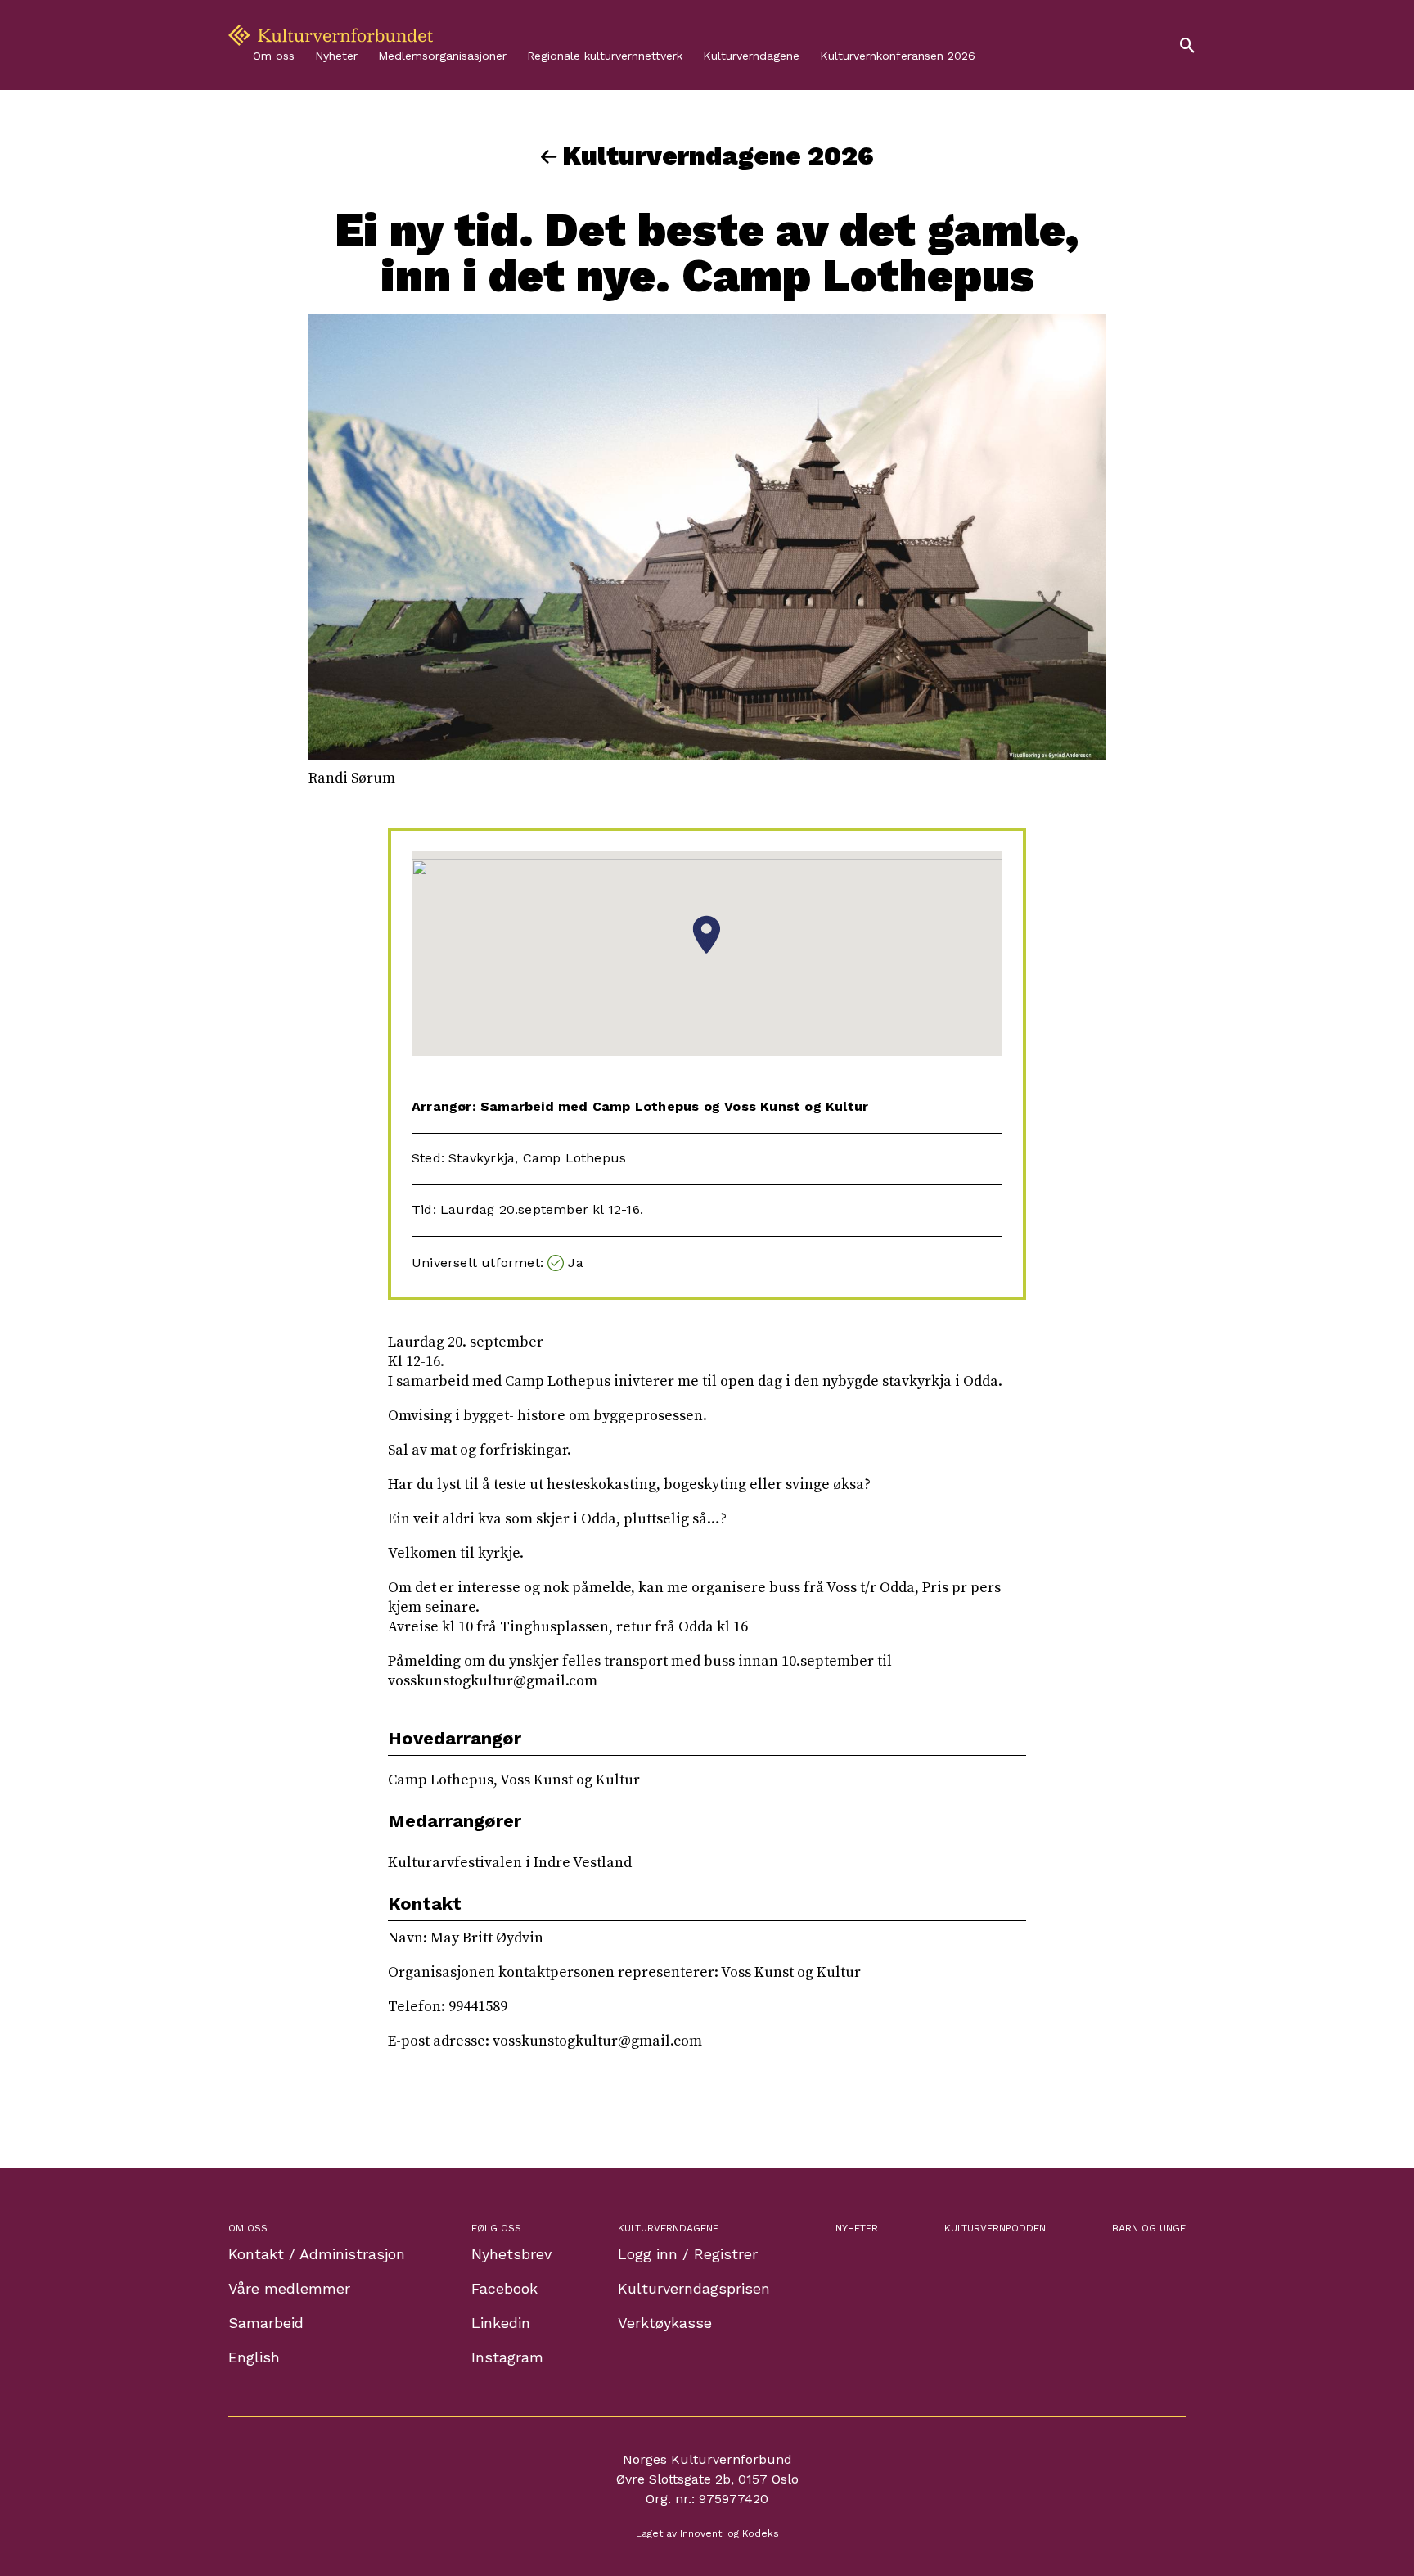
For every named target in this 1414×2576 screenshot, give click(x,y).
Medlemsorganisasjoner (442, 56)
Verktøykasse (665, 2323)
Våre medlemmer (289, 2288)
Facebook (504, 2288)
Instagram (507, 2357)
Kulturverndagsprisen (694, 2288)
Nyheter (336, 56)
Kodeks (761, 2533)
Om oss (274, 56)
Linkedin (501, 2323)
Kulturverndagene (751, 56)
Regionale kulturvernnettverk (605, 56)
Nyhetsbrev (511, 2254)
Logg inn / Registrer (688, 2254)
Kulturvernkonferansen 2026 (898, 56)
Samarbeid (266, 2323)
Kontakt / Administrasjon (317, 2254)
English (254, 2357)
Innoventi (702, 2533)
